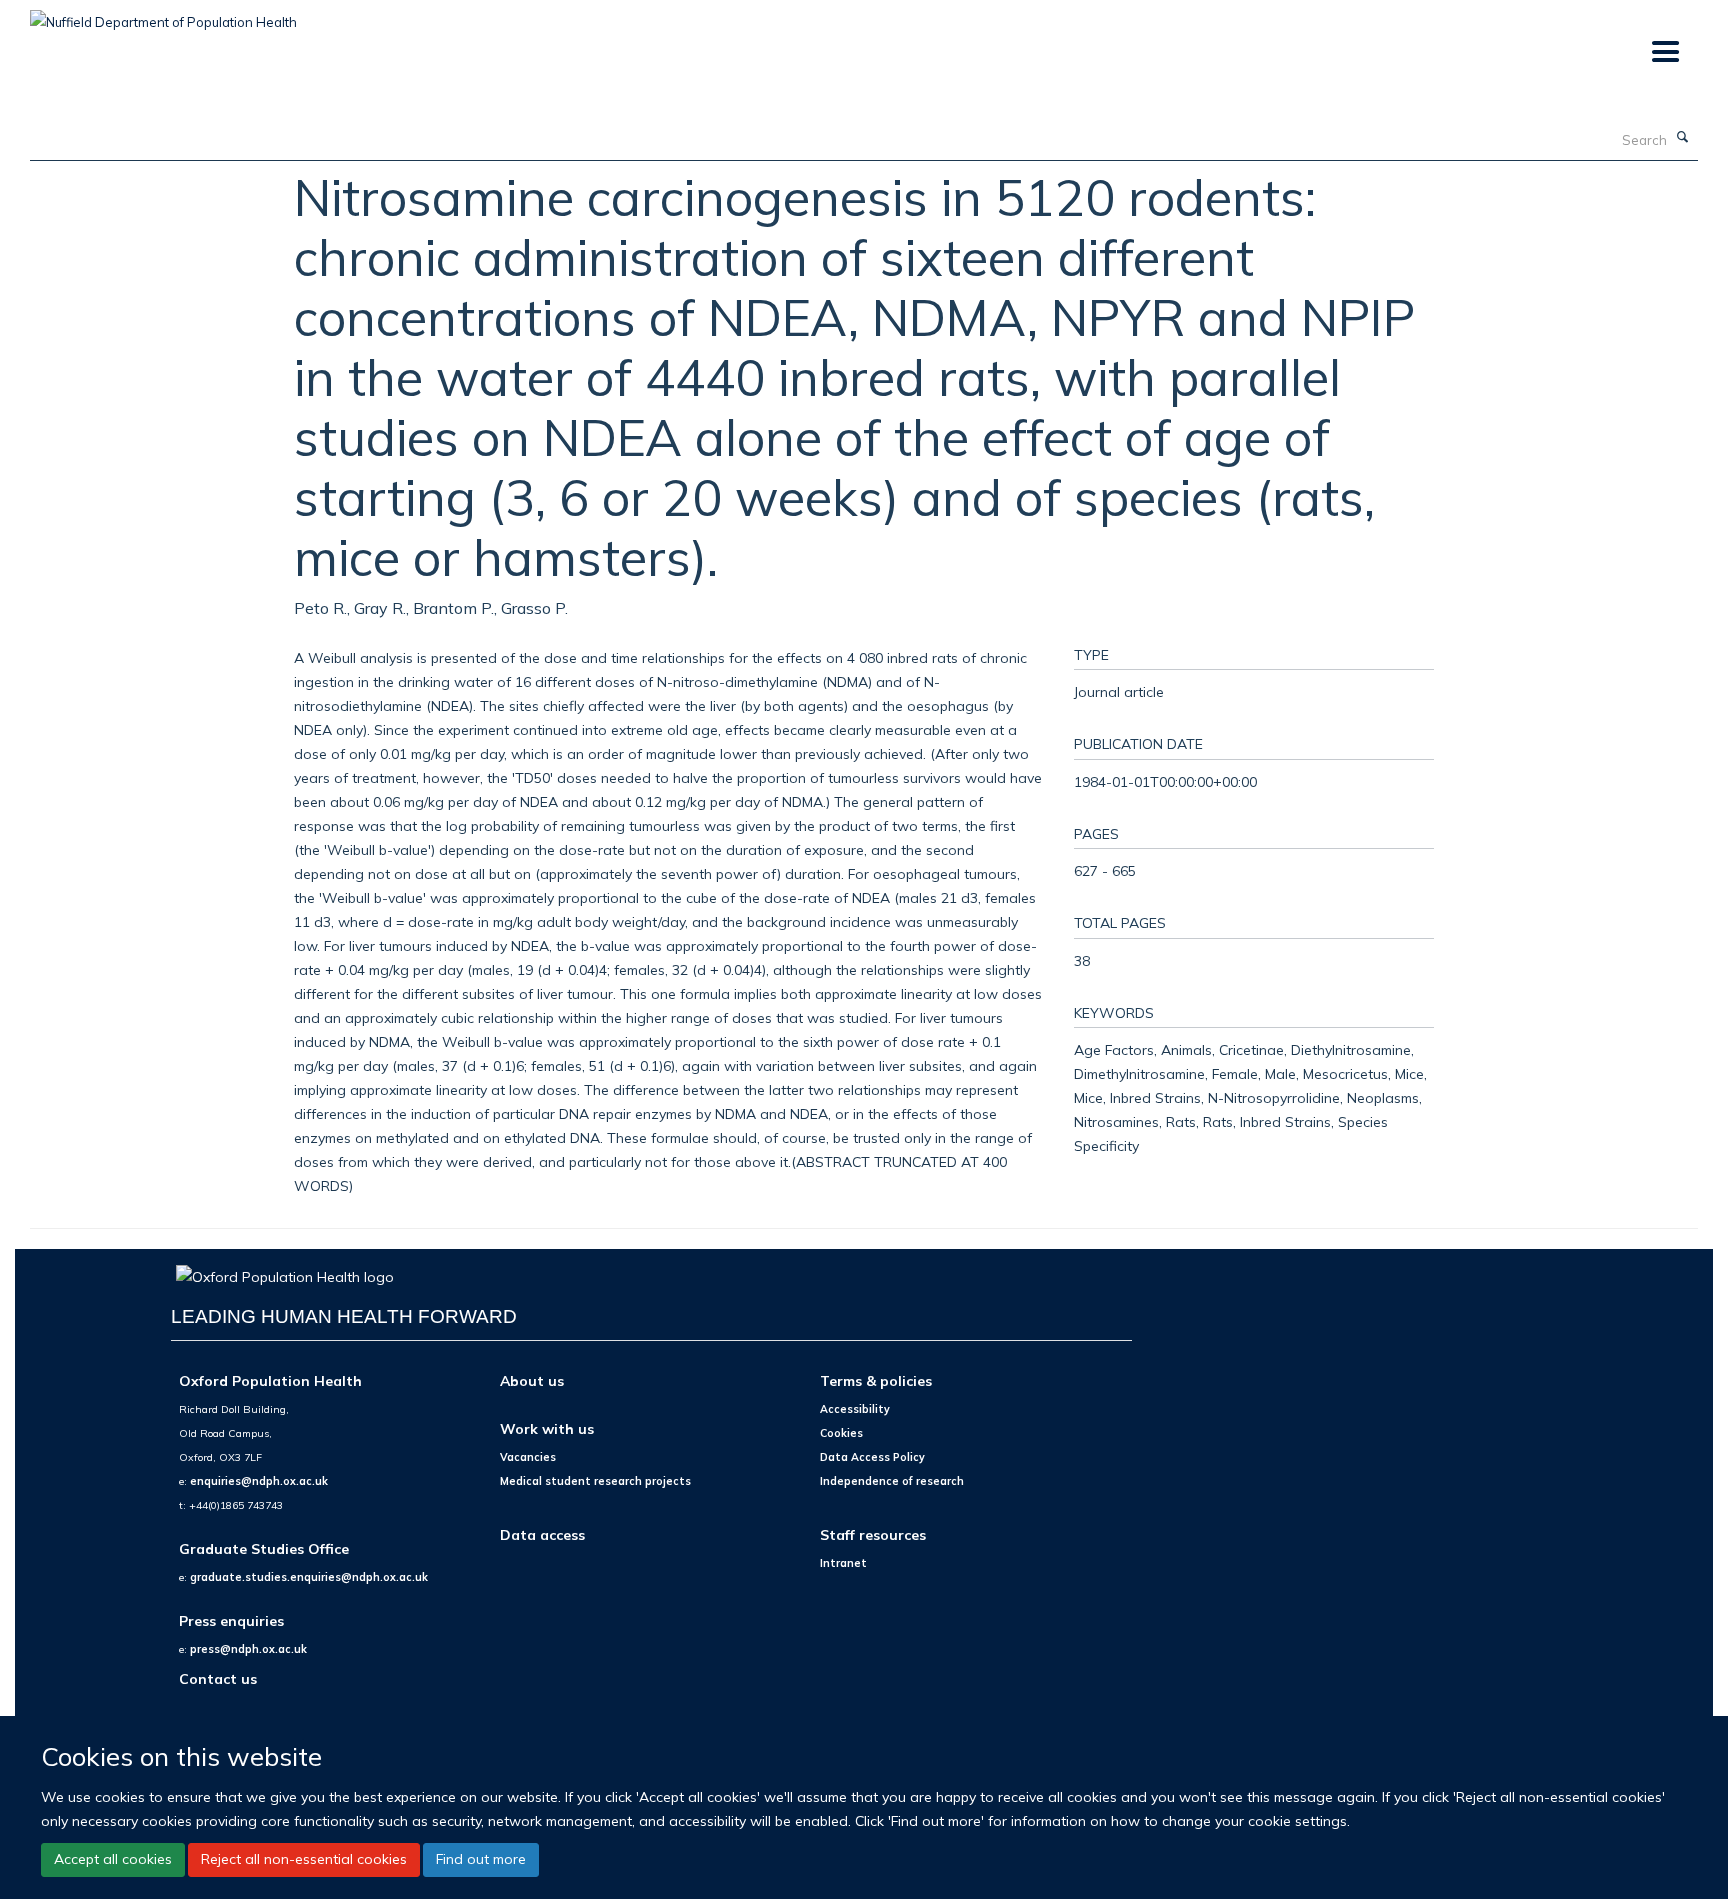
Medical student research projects (595, 1481)
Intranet (843, 1563)
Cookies (841, 1433)
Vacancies (528, 1457)
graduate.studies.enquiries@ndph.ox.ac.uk (309, 1577)
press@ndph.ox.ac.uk (248, 1649)
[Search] (1683, 138)
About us (532, 1380)
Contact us (218, 1678)
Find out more (481, 1859)
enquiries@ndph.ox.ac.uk (259, 1481)
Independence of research (892, 1481)
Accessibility (855, 1409)
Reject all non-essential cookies (304, 1859)
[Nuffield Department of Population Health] (163, 15)
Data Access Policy (872, 1457)
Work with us (547, 1428)
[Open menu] (1664, 52)
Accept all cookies (113, 1859)
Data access (542, 1534)
